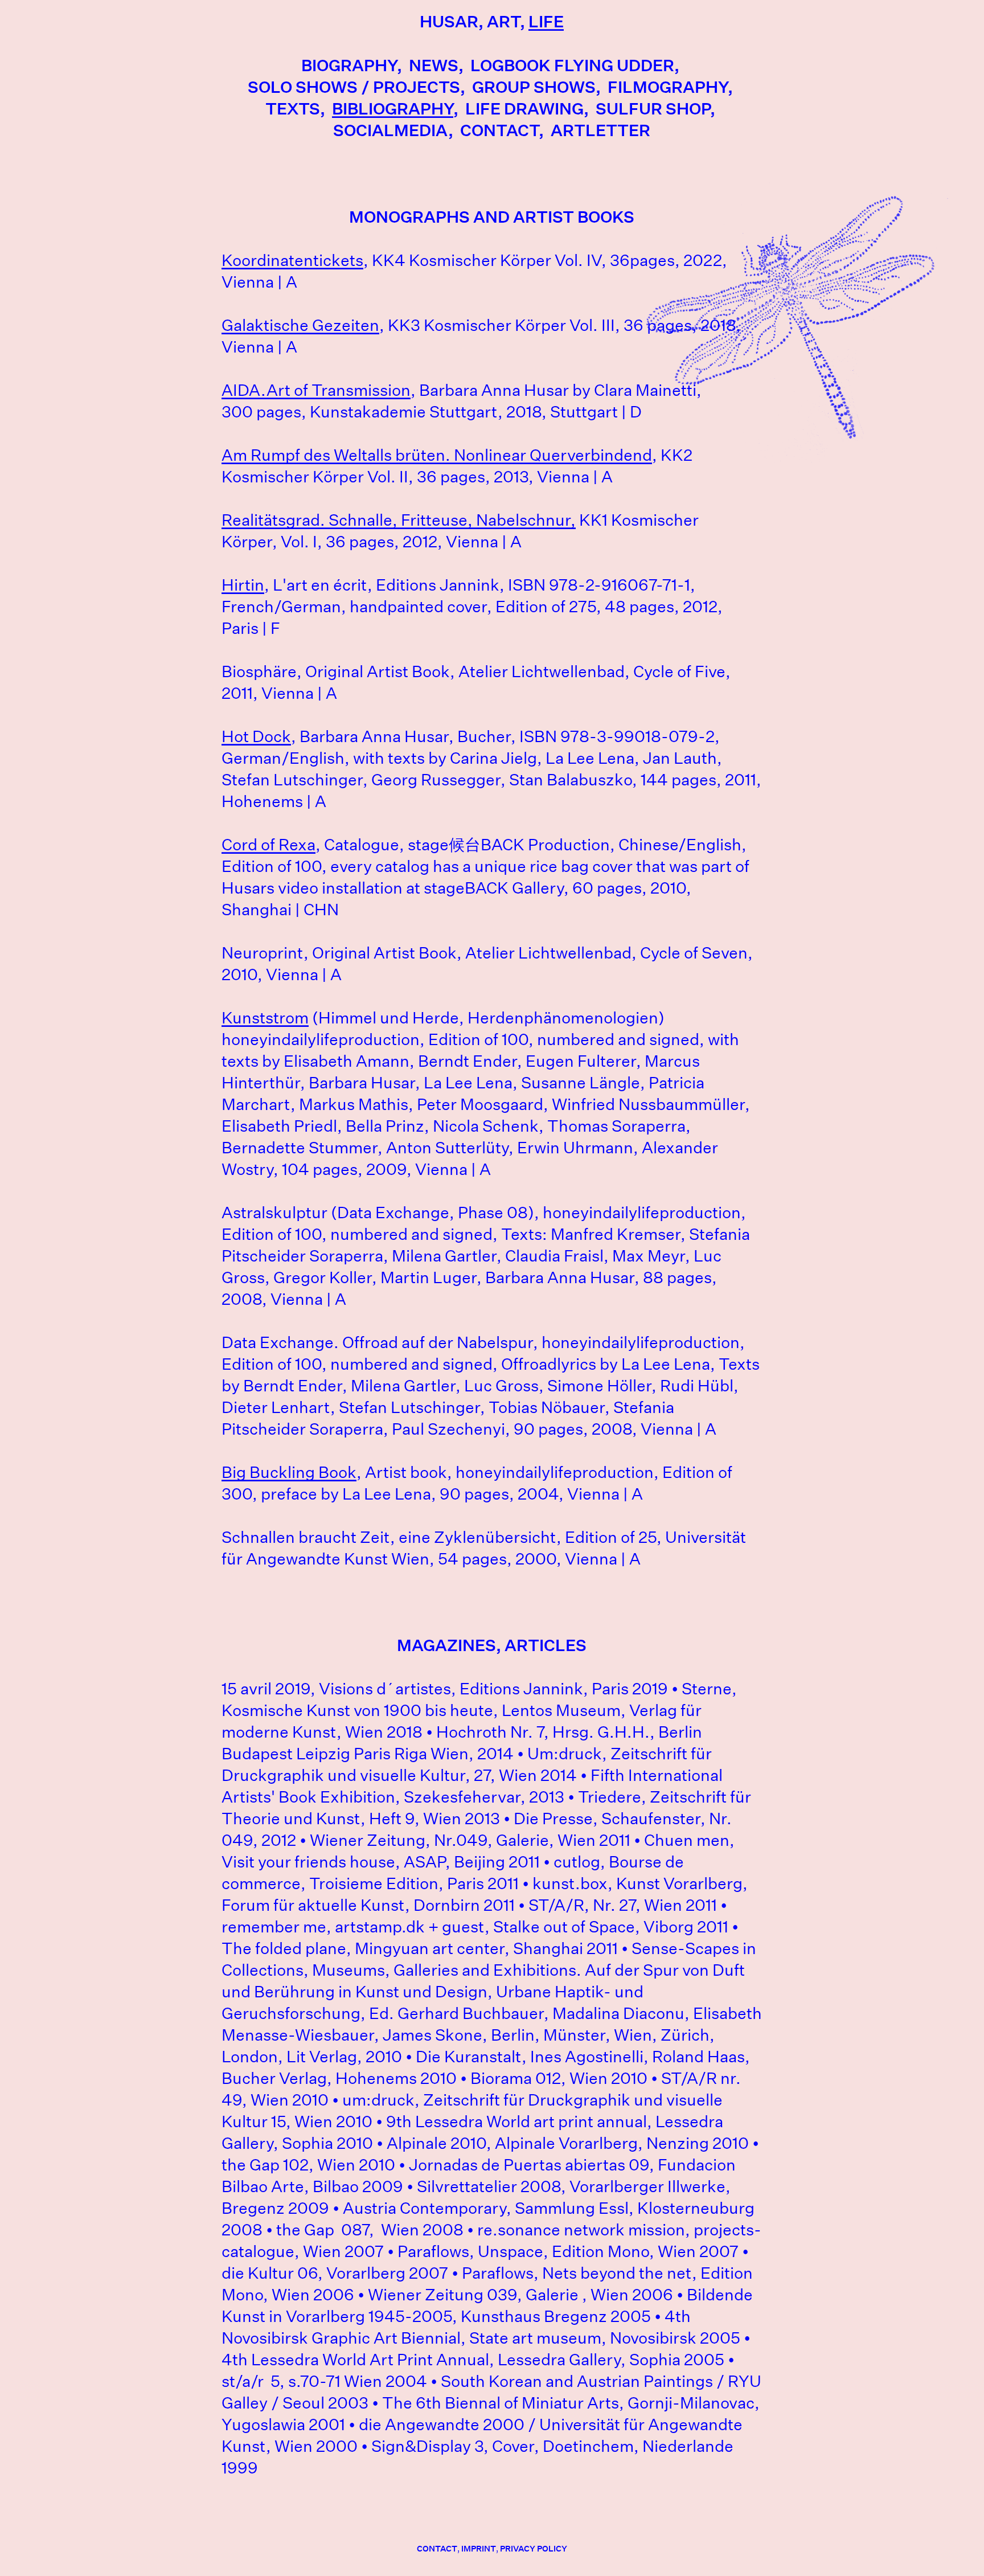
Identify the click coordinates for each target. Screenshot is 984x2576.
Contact (499, 130)
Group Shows (534, 87)
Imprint (479, 2549)
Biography (349, 65)
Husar (449, 21)
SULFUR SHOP (653, 108)
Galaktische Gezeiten (300, 325)
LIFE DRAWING (524, 108)
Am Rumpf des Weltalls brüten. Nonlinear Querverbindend (437, 455)
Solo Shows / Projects (354, 87)
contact (437, 2549)
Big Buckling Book (289, 1472)
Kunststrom (265, 1018)
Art (503, 21)
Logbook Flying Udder (572, 65)
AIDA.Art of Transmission (316, 390)
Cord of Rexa (268, 845)
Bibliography (393, 108)
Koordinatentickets (292, 260)
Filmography (668, 87)
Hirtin (243, 585)
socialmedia (391, 130)
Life (546, 21)
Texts (293, 108)
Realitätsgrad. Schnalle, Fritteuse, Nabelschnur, (399, 520)
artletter (600, 130)
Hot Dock (256, 736)
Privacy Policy (534, 2549)
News (434, 65)
